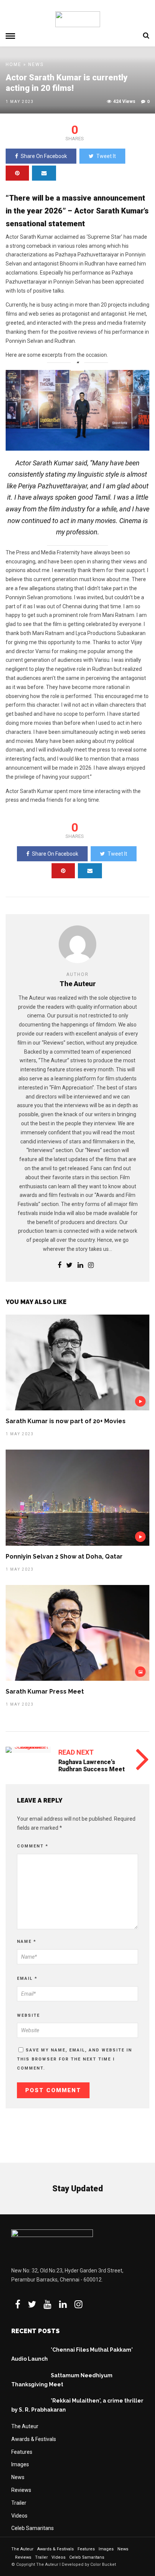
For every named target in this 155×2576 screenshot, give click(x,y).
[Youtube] (48, 2304)
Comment (33, 1846)
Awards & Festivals (34, 2439)
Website (28, 2015)
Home (14, 64)
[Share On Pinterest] (17, 173)
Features (22, 2452)
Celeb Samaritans (33, 2528)
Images (20, 2464)
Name (27, 1942)
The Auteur (25, 2426)
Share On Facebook (44, 156)
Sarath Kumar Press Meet (45, 1692)
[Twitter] (32, 2304)
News (36, 64)
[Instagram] (91, 1266)
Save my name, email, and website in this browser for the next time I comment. (74, 2059)
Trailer (19, 2503)
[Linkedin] (80, 1266)
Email (27, 1978)
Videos (19, 2516)
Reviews (21, 2490)
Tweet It (106, 156)
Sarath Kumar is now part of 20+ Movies (66, 1421)
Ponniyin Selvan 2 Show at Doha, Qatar (64, 1556)
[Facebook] (18, 2304)
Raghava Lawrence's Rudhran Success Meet (92, 1766)
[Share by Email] (44, 173)
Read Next (76, 1752)
